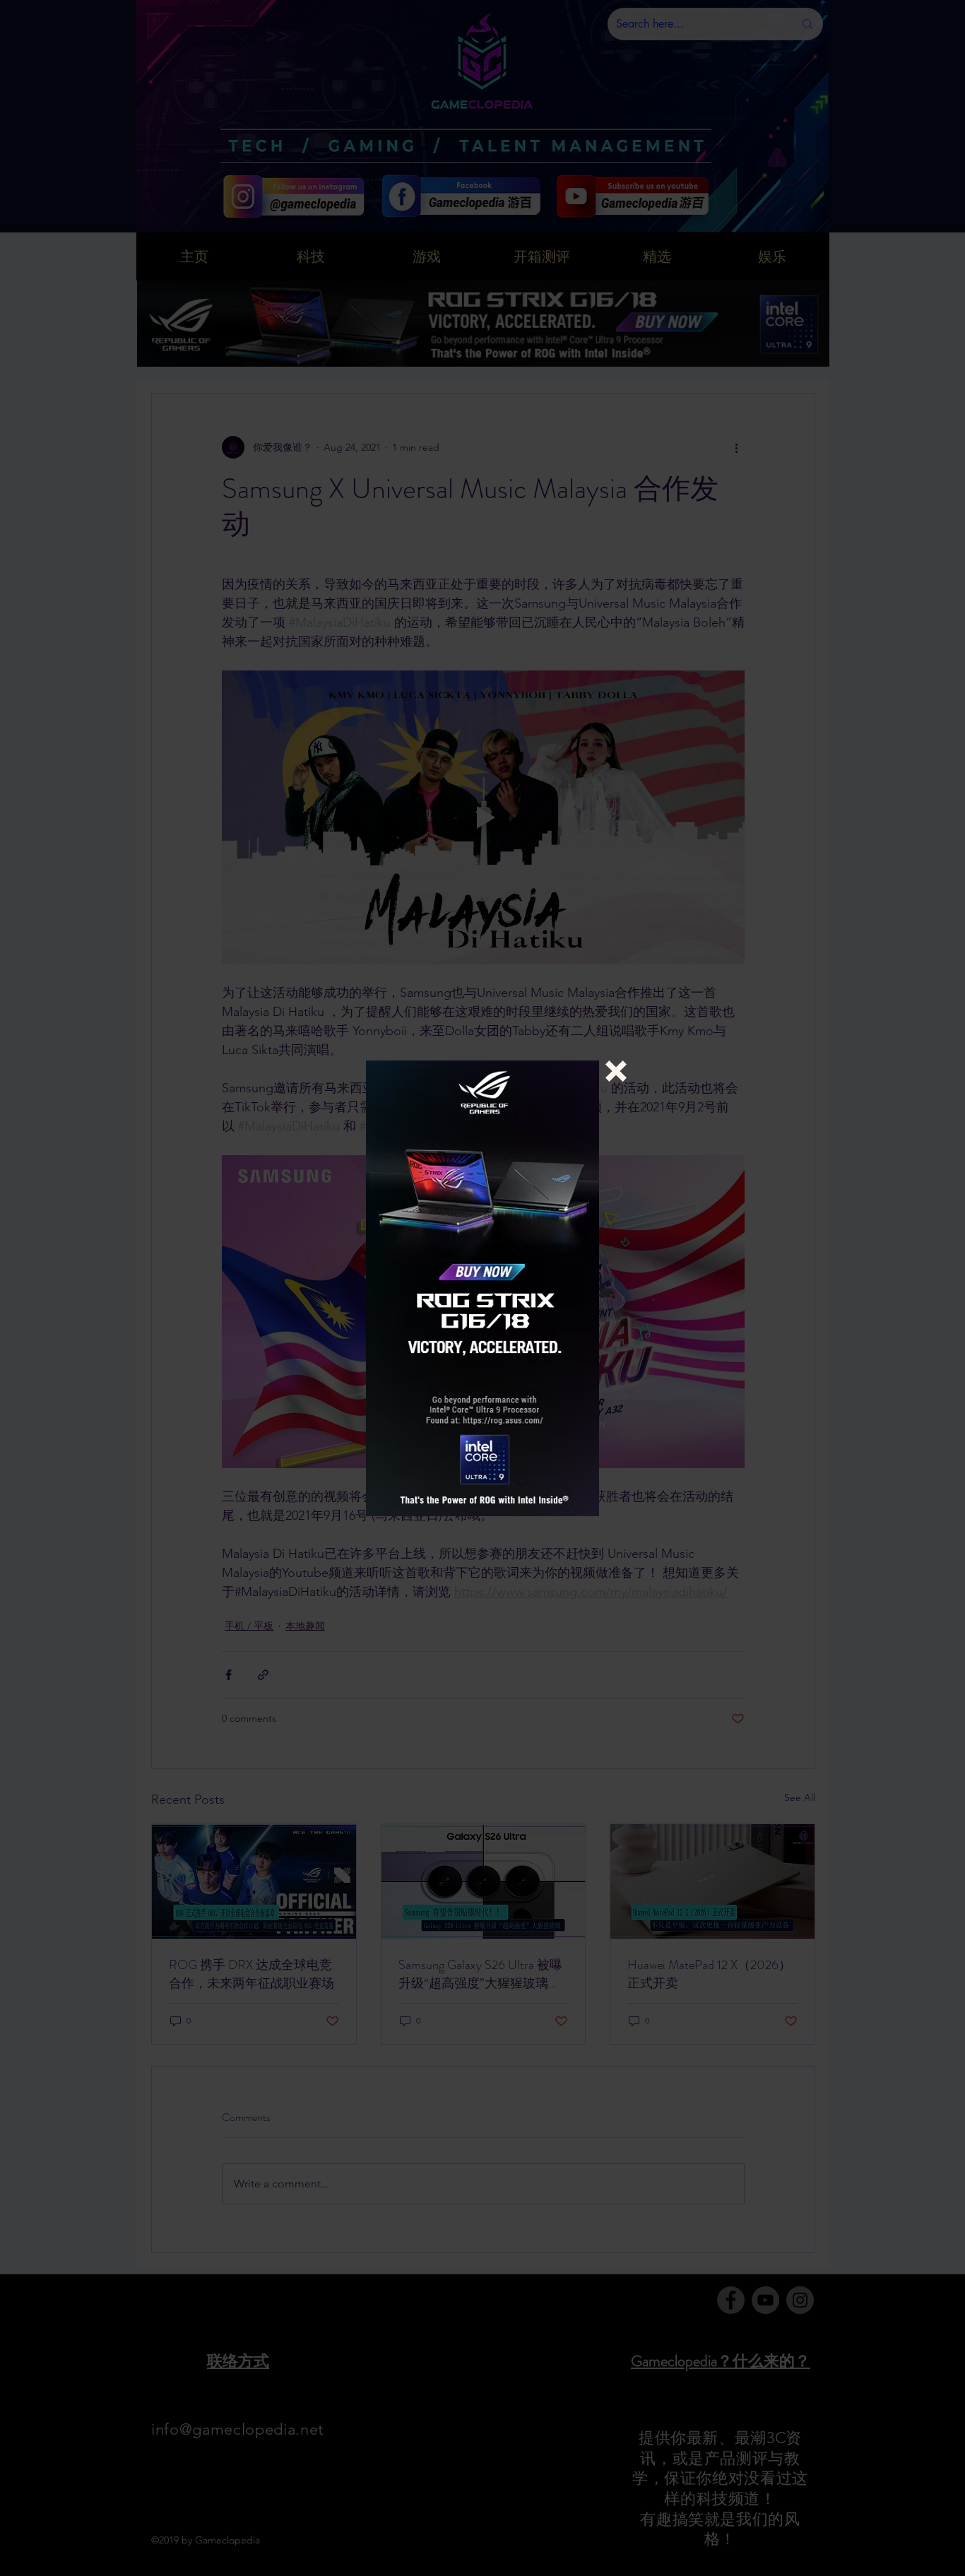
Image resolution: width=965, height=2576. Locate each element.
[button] (616, 1071)
